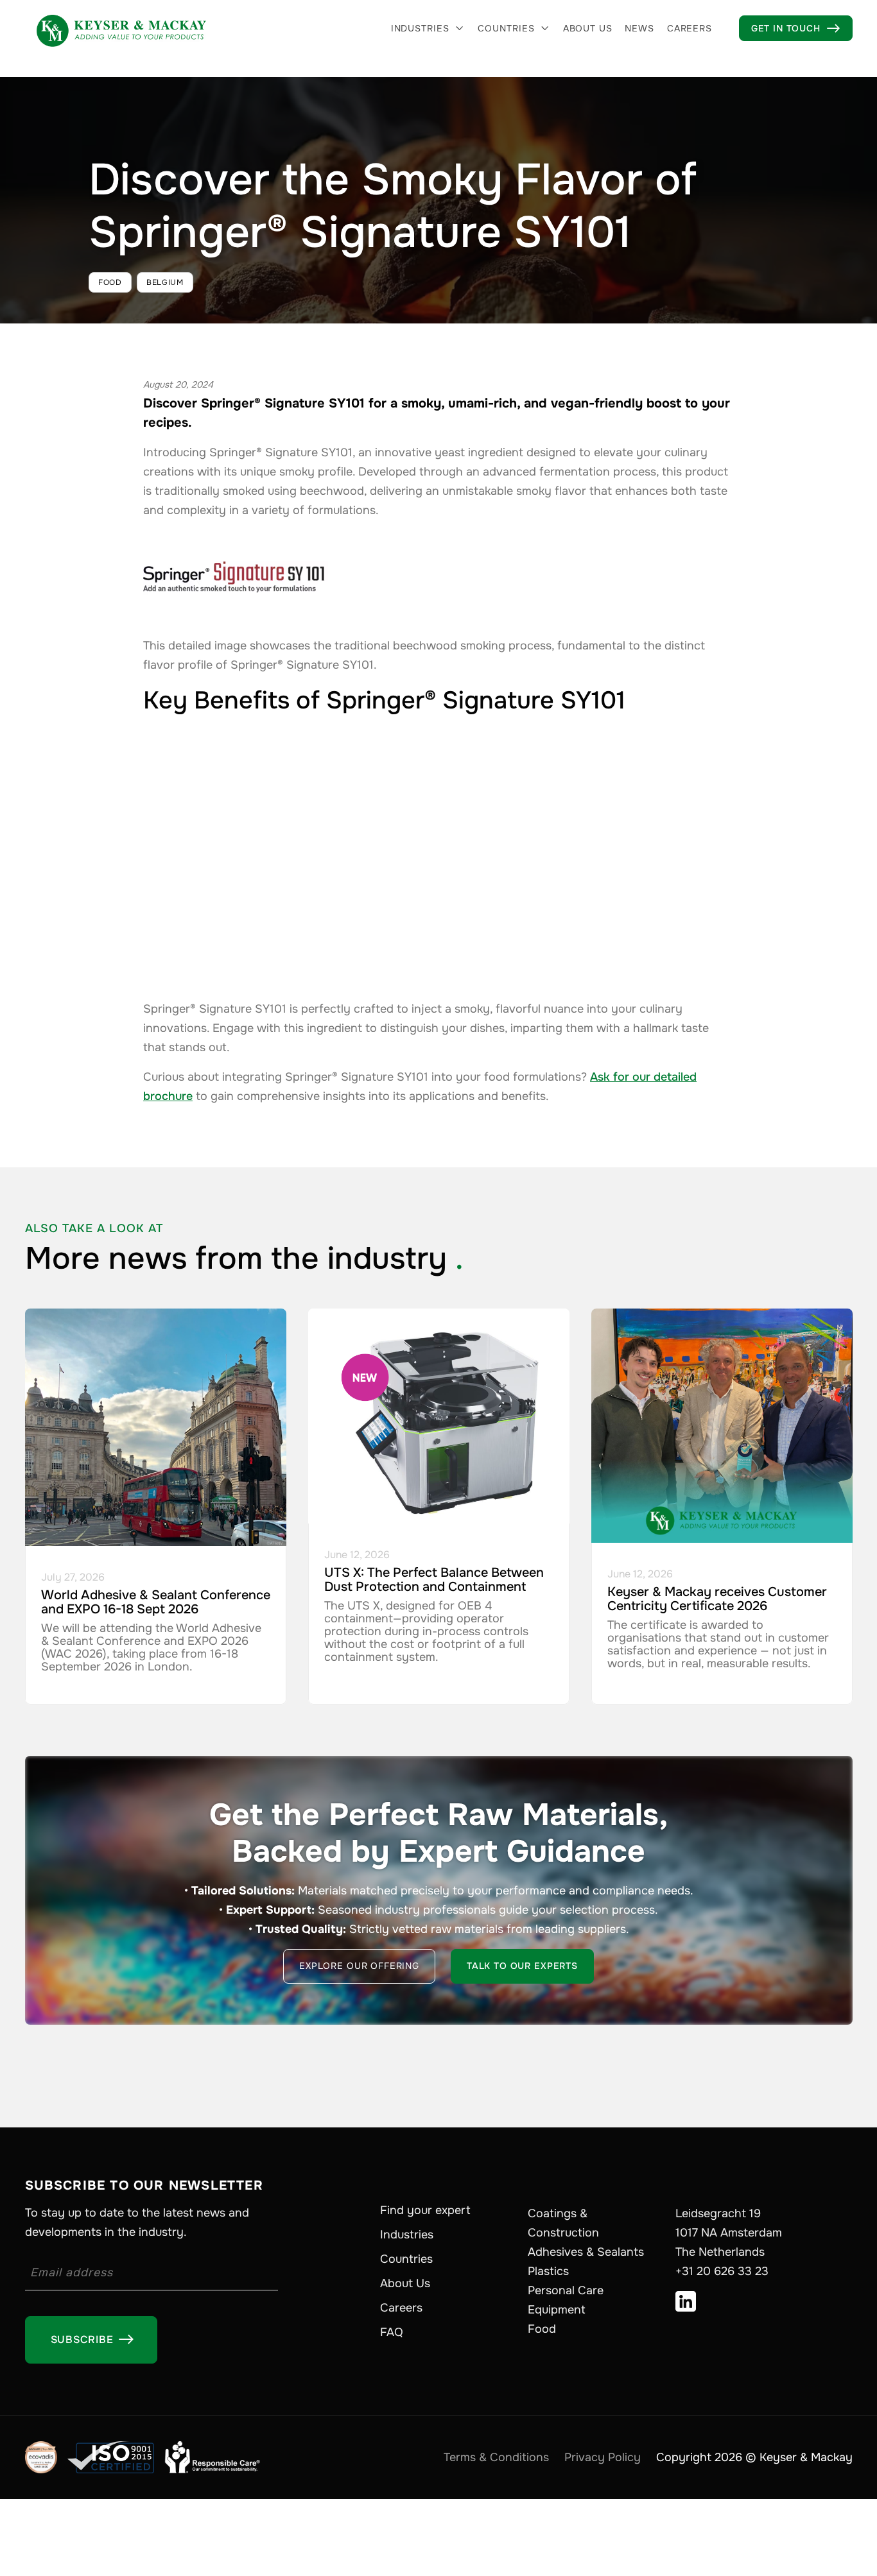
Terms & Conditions (496, 2457)
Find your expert (425, 2210)
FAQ (392, 2332)
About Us (405, 2283)
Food (542, 2329)
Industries (421, 28)
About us (588, 28)
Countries (506, 28)
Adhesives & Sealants (586, 2252)
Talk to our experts (522, 1966)
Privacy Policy (603, 2457)
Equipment (557, 2310)
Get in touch (796, 28)
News (639, 28)
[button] (428, 28)
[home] (121, 28)
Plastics (548, 2271)
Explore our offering (359, 1966)
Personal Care (566, 2290)
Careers (690, 28)
